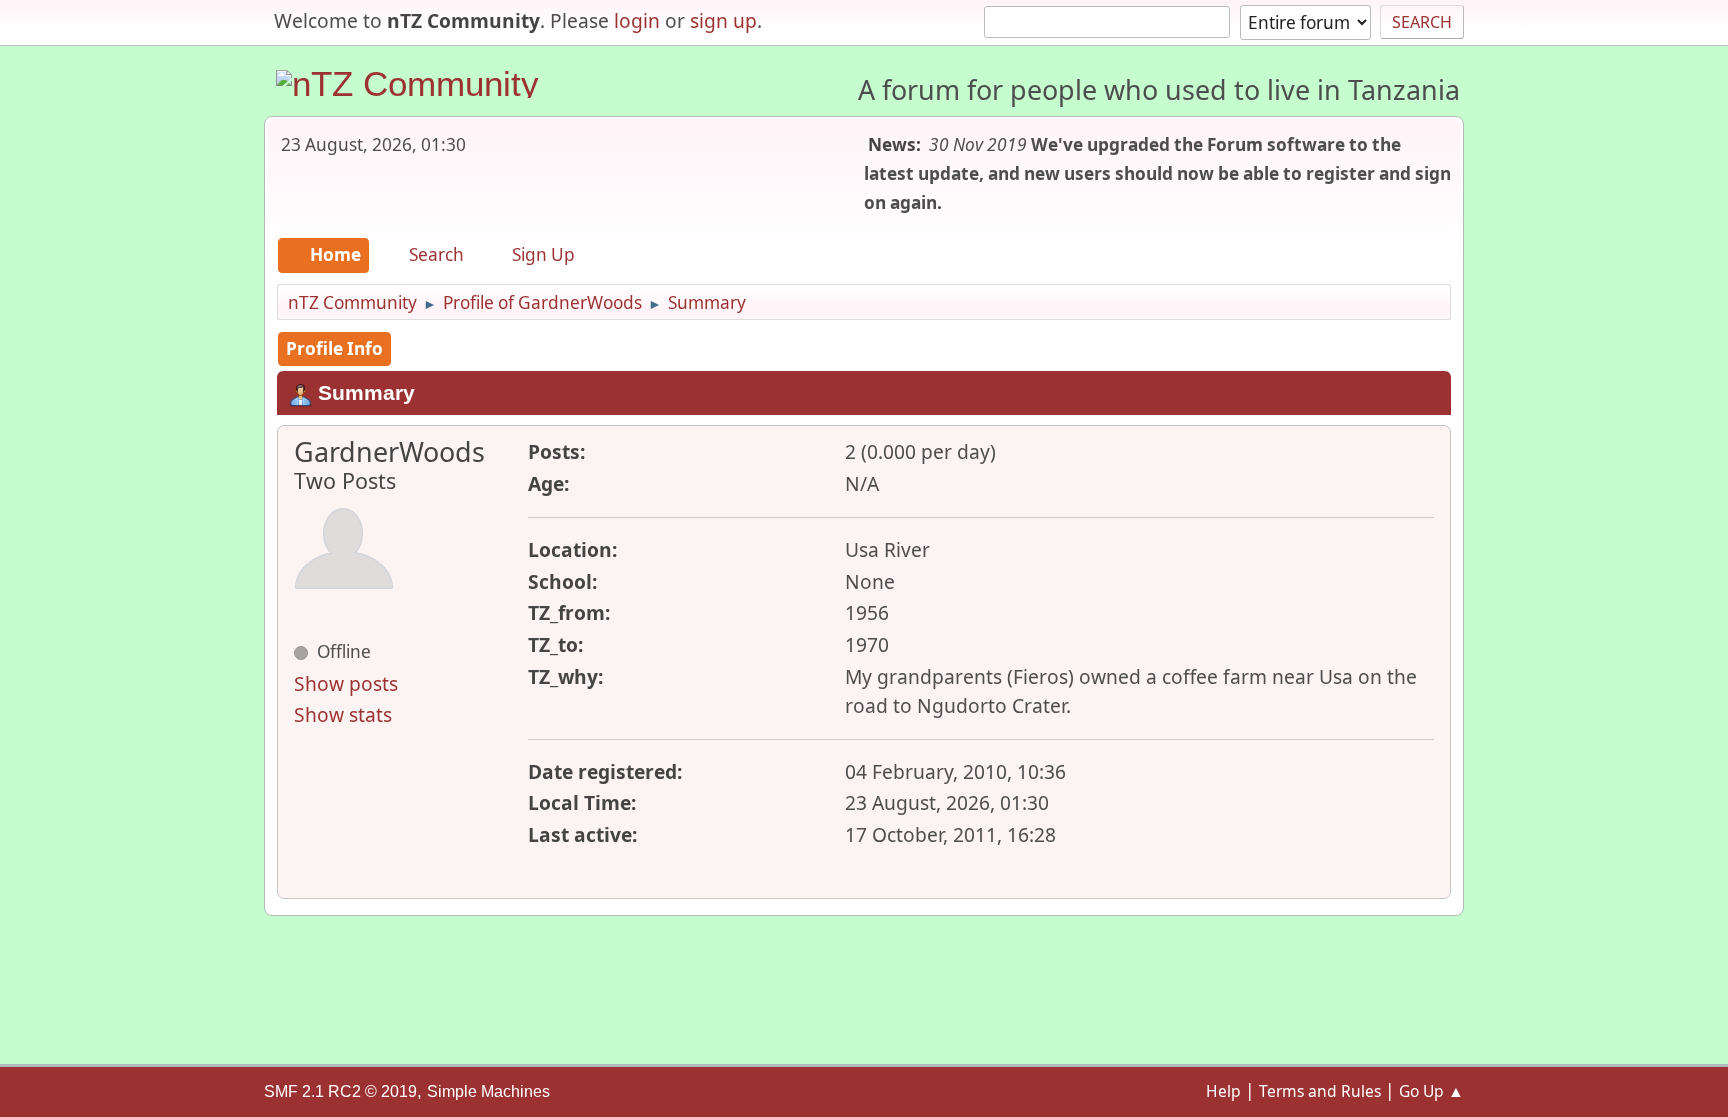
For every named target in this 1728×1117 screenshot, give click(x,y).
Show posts (346, 683)
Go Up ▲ (1431, 1091)
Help (1223, 1091)
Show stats (343, 714)
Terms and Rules (1320, 1091)
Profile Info (334, 348)
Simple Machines (488, 1091)
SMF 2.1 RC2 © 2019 (340, 1091)
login (637, 20)
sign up (723, 20)
